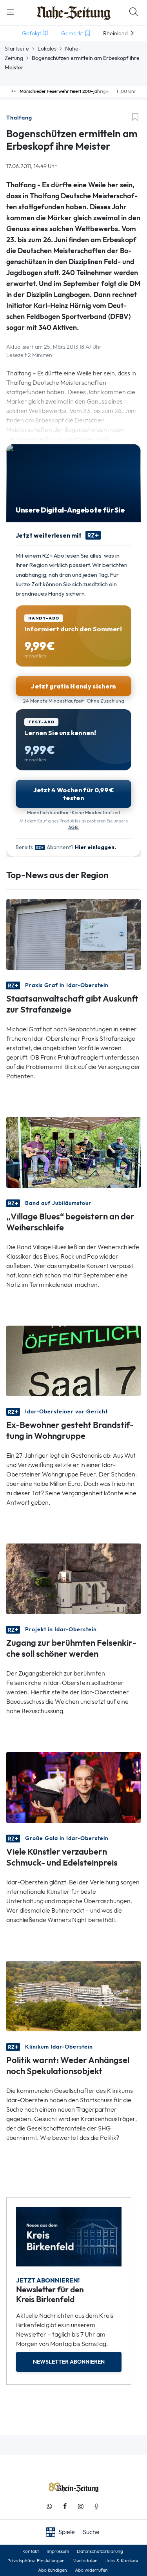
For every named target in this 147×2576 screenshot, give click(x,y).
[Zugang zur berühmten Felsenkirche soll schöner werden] (73, 1578)
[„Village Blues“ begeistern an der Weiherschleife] (73, 1152)
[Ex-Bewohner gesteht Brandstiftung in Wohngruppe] (73, 1360)
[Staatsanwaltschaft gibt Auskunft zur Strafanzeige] (73, 934)
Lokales (47, 49)
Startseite (17, 49)
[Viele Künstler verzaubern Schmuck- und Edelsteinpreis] (73, 1787)
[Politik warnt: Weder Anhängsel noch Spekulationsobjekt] (73, 1995)
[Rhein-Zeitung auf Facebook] (65, 2506)
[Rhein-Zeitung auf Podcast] (96, 2506)
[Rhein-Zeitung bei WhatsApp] (49, 2506)
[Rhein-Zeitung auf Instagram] (81, 2506)
